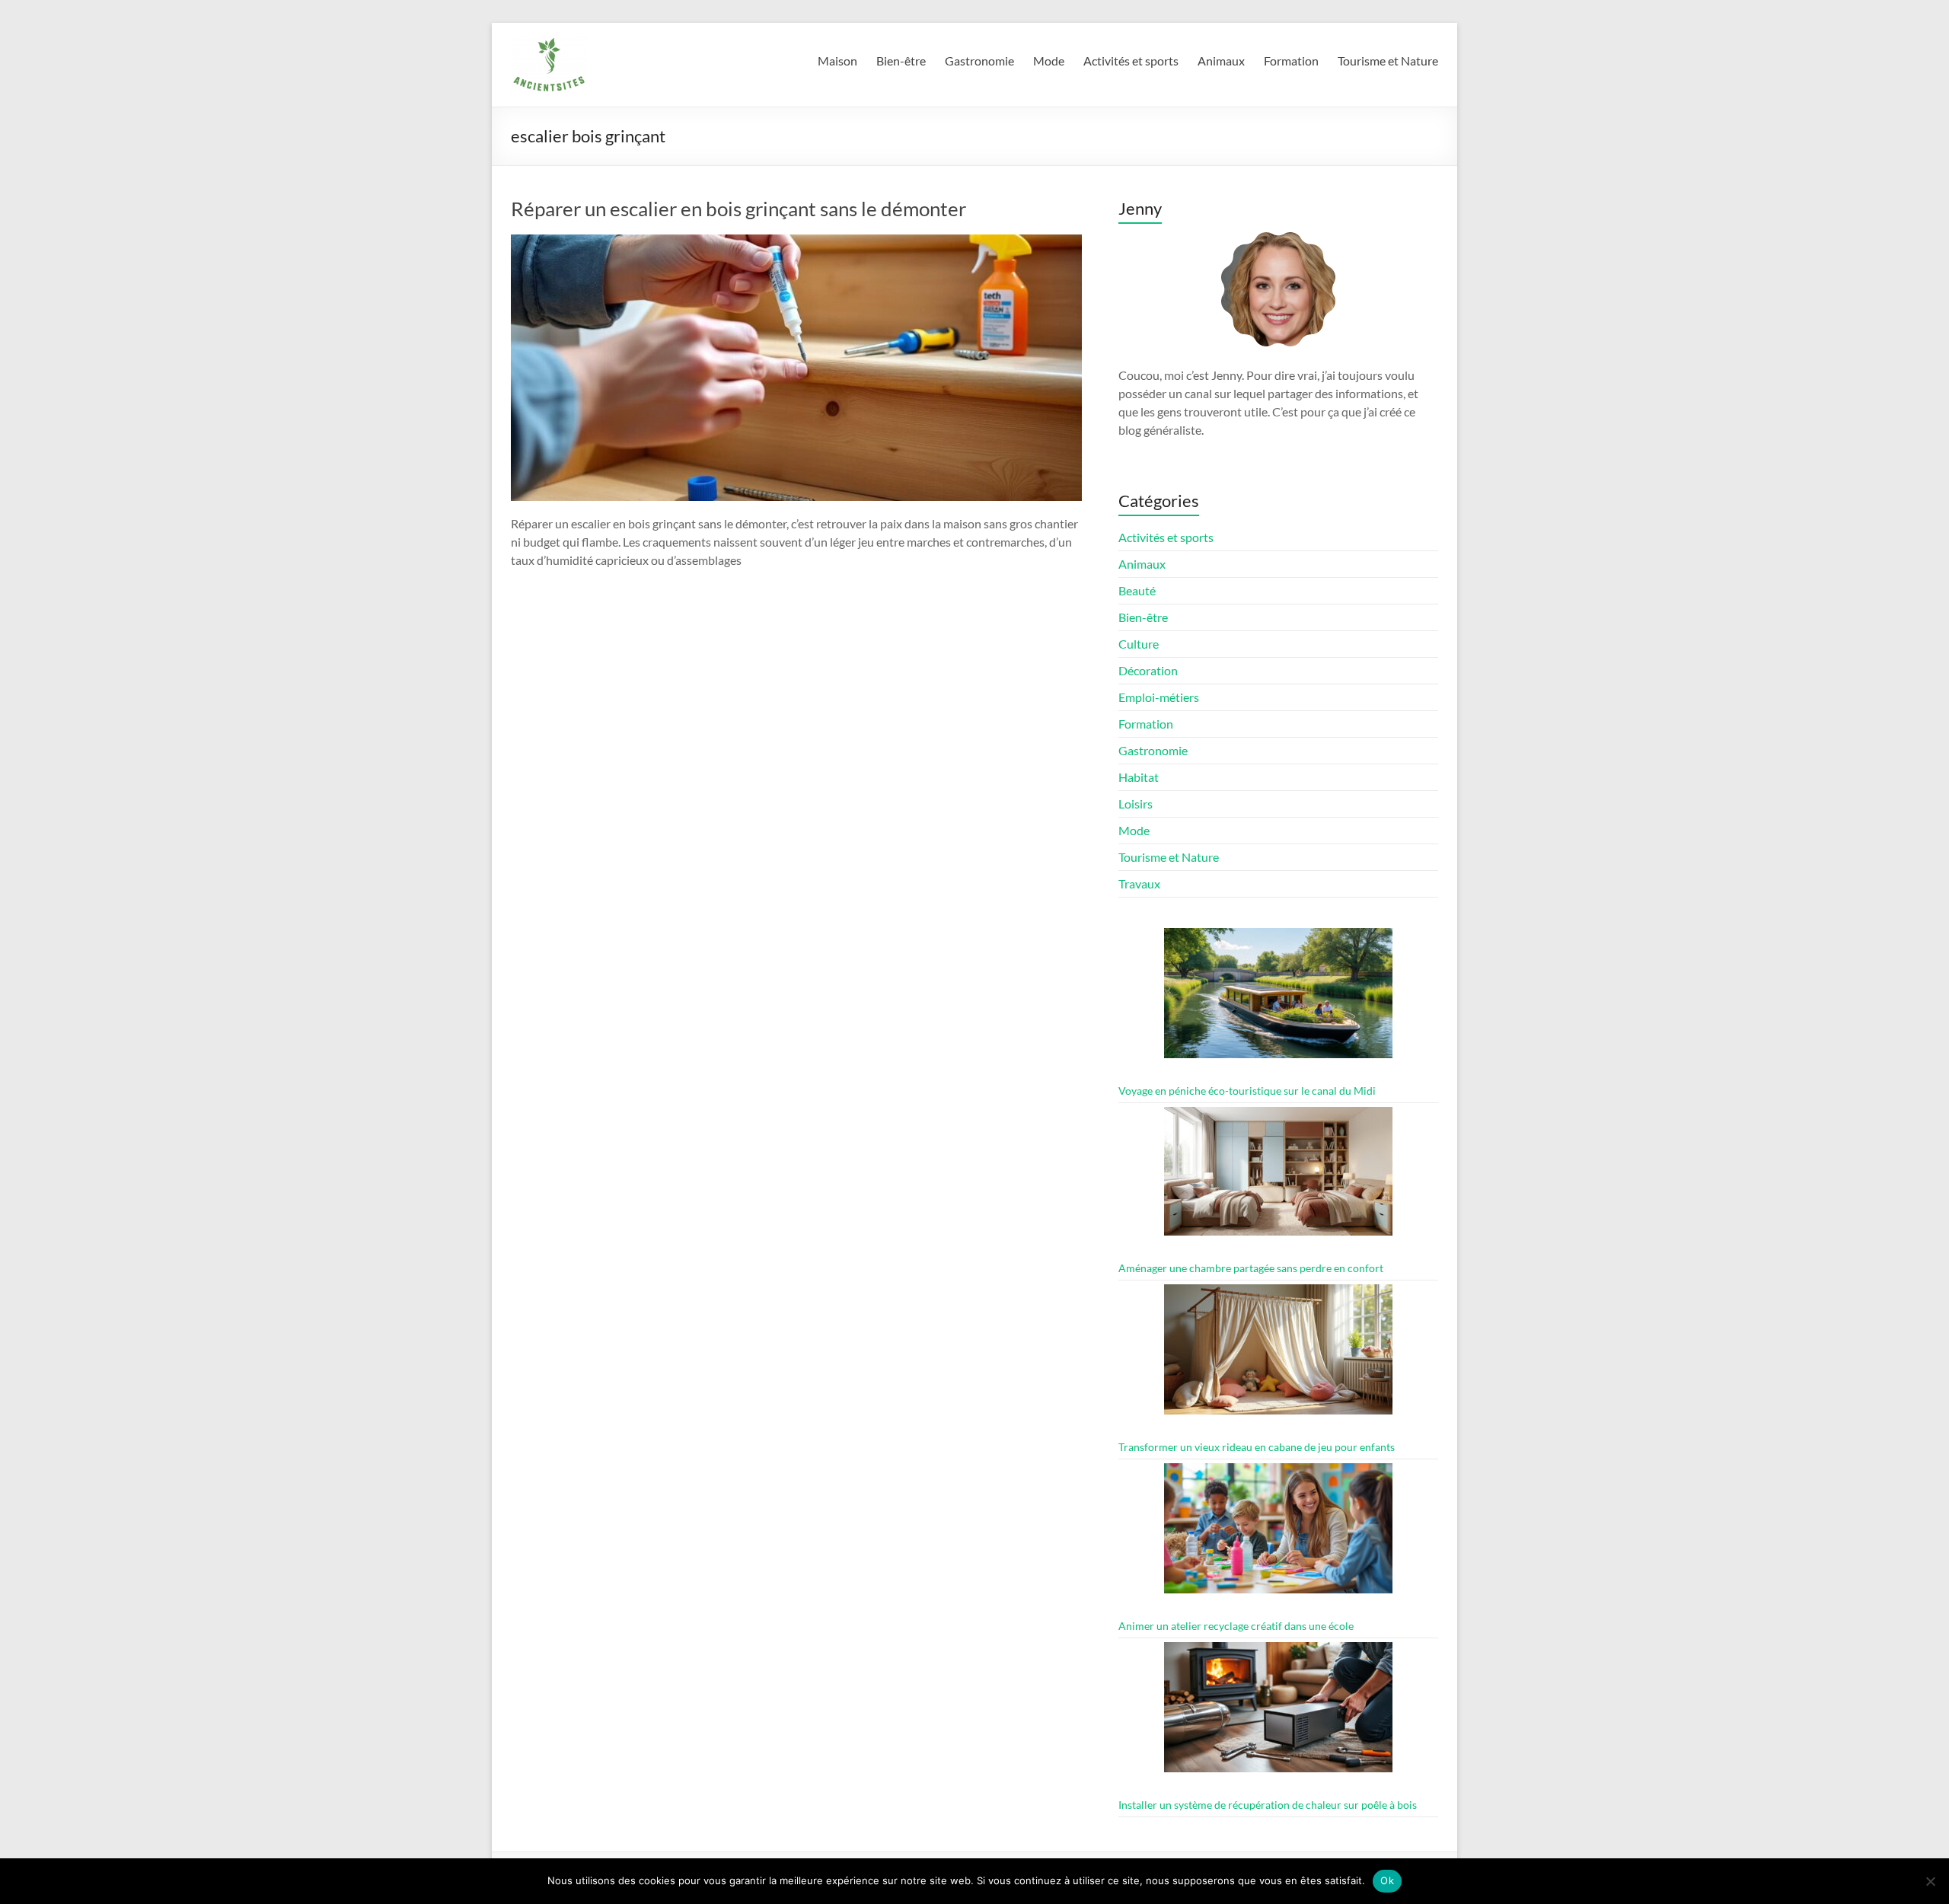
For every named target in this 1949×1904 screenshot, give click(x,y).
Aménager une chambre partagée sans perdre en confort (1251, 1268)
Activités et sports (1131, 61)
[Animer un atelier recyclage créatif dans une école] (1278, 1535)
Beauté (1137, 590)
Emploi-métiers (1159, 697)
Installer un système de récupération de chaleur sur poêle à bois (1268, 1805)
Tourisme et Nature (1388, 61)
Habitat (1139, 777)
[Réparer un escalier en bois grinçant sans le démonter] (796, 242)
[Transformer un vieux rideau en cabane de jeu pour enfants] (1278, 1356)
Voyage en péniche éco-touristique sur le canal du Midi (1247, 1091)
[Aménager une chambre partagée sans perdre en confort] (1278, 1178)
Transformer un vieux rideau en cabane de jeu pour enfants (1257, 1447)
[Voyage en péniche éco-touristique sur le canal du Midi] (1278, 1000)
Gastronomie (979, 61)
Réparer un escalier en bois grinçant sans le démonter (738, 209)
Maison (837, 61)
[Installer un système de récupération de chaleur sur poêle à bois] (1278, 1714)
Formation (1291, 61)
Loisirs (1136, 804)
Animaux (1221, 61)
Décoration (1148, 670)
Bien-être (901, 61)
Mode (1049, 61)
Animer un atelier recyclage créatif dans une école (1236, 1626)
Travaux (1139, 883)
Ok (1387, 1880)
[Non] (1930, 1881)
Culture (1139, 644)
